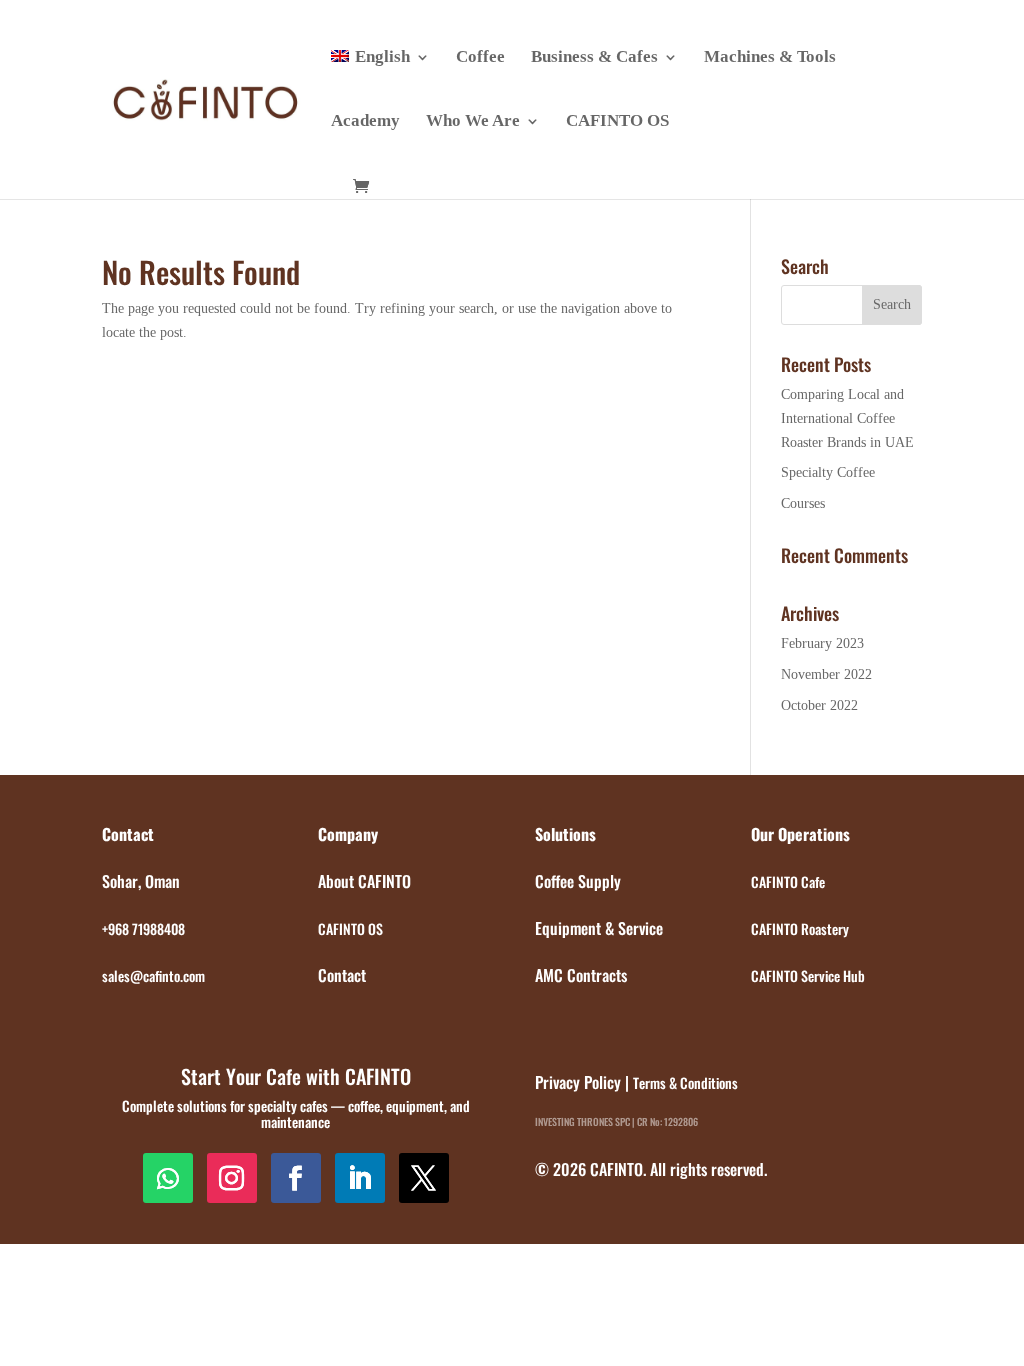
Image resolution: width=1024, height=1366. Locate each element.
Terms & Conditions (685, 1082)
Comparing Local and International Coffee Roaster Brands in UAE (847, 418)
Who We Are (473, 122)
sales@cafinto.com (153, 975)
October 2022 (819, 705)
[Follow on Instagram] (232, 1178)
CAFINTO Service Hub (808, 975)
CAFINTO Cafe (788, 881)
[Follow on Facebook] (296, 1178)
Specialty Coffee (828, 472)
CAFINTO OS (617, 122)
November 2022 (826, 674)
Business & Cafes (594, 58)
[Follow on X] (424, 1178)
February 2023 (822, 643)
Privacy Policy (578, 1082)
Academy (365, 122)
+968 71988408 (143, 928)
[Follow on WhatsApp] (168, 1178)
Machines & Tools (770, 58)
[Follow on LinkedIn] (360, 1178)
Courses (803, 503)
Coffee (480, 58)
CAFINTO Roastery (800, 928)
